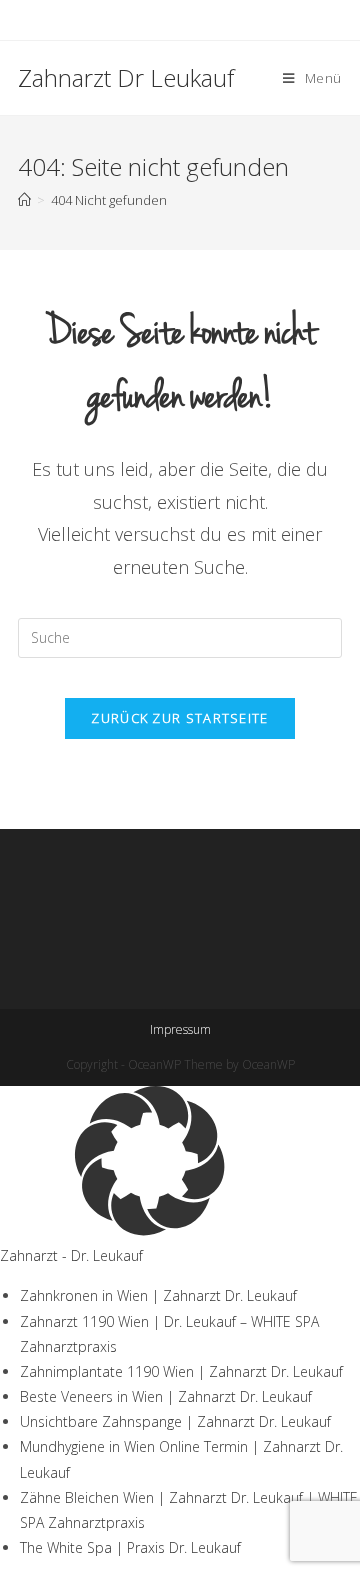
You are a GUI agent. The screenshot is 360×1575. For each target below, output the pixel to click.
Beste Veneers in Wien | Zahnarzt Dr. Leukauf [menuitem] (166, 1396)
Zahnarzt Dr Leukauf (126, 77)
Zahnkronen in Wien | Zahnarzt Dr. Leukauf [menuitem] (158, 1295)
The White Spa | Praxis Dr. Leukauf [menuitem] (130, 1547)
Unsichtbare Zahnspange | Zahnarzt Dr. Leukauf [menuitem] (175, 1421)
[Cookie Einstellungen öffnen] (150, 1230)
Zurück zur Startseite (179, 718)
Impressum (180, 1029)
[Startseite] (24, 200)
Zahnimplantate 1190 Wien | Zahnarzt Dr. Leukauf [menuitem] (181, 1371)
